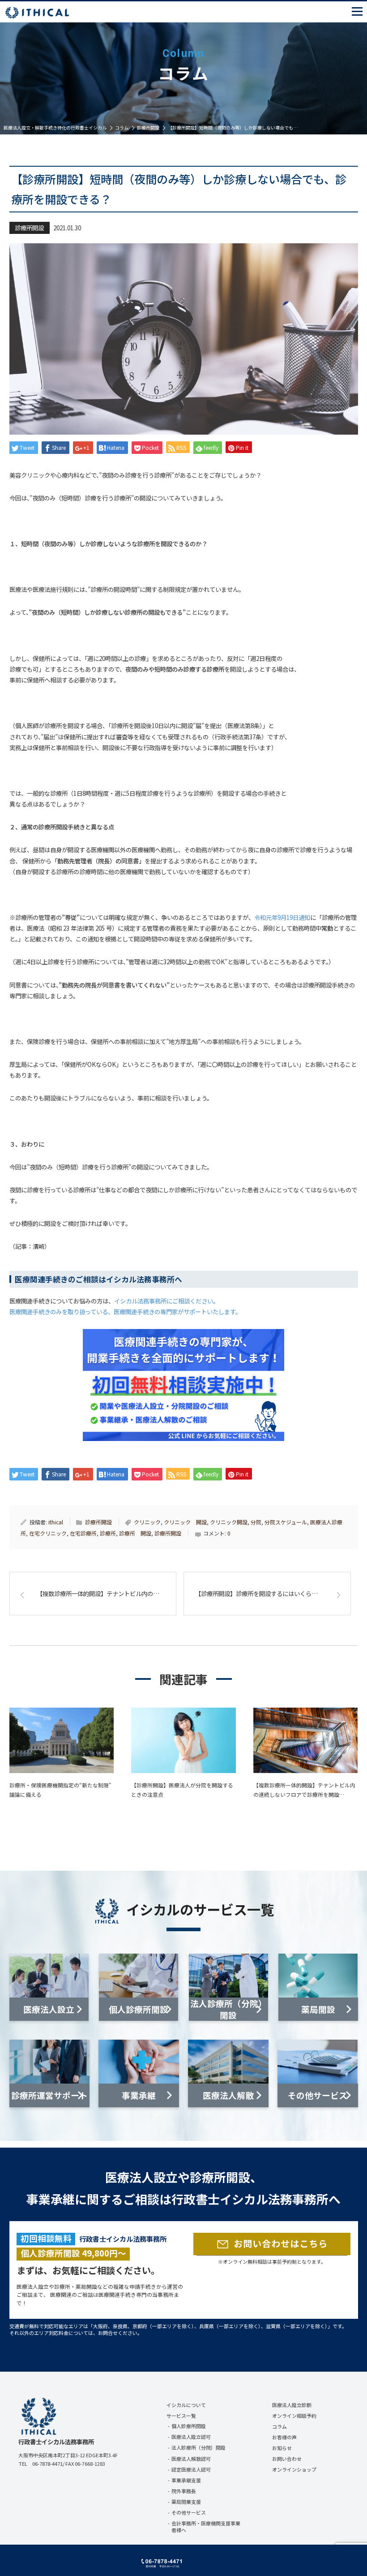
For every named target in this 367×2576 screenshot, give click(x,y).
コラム (280, 2426)
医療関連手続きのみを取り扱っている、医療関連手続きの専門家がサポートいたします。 (125, 1312)
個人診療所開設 (189, 2426)
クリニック (147, 1522)
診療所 (108, 1533)
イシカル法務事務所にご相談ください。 (166, 1301)
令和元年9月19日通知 (282, 917)
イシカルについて (186, 2405)
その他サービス (189, 2512)
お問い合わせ (287, 2459)
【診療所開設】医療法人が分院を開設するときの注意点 (182, 1790)
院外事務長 (184, 2491)
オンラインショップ (294, 2469)
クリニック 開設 (185, 1522)
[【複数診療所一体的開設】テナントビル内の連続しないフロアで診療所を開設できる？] (306, 1740)
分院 (256, 1522)
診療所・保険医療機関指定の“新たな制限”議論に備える (60, 1790)
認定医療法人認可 (191, 2469)
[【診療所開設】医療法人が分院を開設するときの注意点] (183, 1740)
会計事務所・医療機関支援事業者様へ (206, 2526)
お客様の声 (284, 2437)
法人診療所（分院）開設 (198, 2447)
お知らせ (282, 2448)
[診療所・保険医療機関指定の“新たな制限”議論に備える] (62, 1740)
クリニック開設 (229, 1522)
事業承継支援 (186, 2480)
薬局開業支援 (186, 2502)
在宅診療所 (83, 1533)
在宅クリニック (48, 1533)
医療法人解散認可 (191, 2459)
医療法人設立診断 (292, 2405)
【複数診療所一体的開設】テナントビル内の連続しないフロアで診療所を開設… (304, 1790)
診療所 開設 (135, 1533)
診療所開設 (29, 228)
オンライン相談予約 (294, 2416)
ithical (56, 1522)
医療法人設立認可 (191, 2437)
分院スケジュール (286, 1522)
